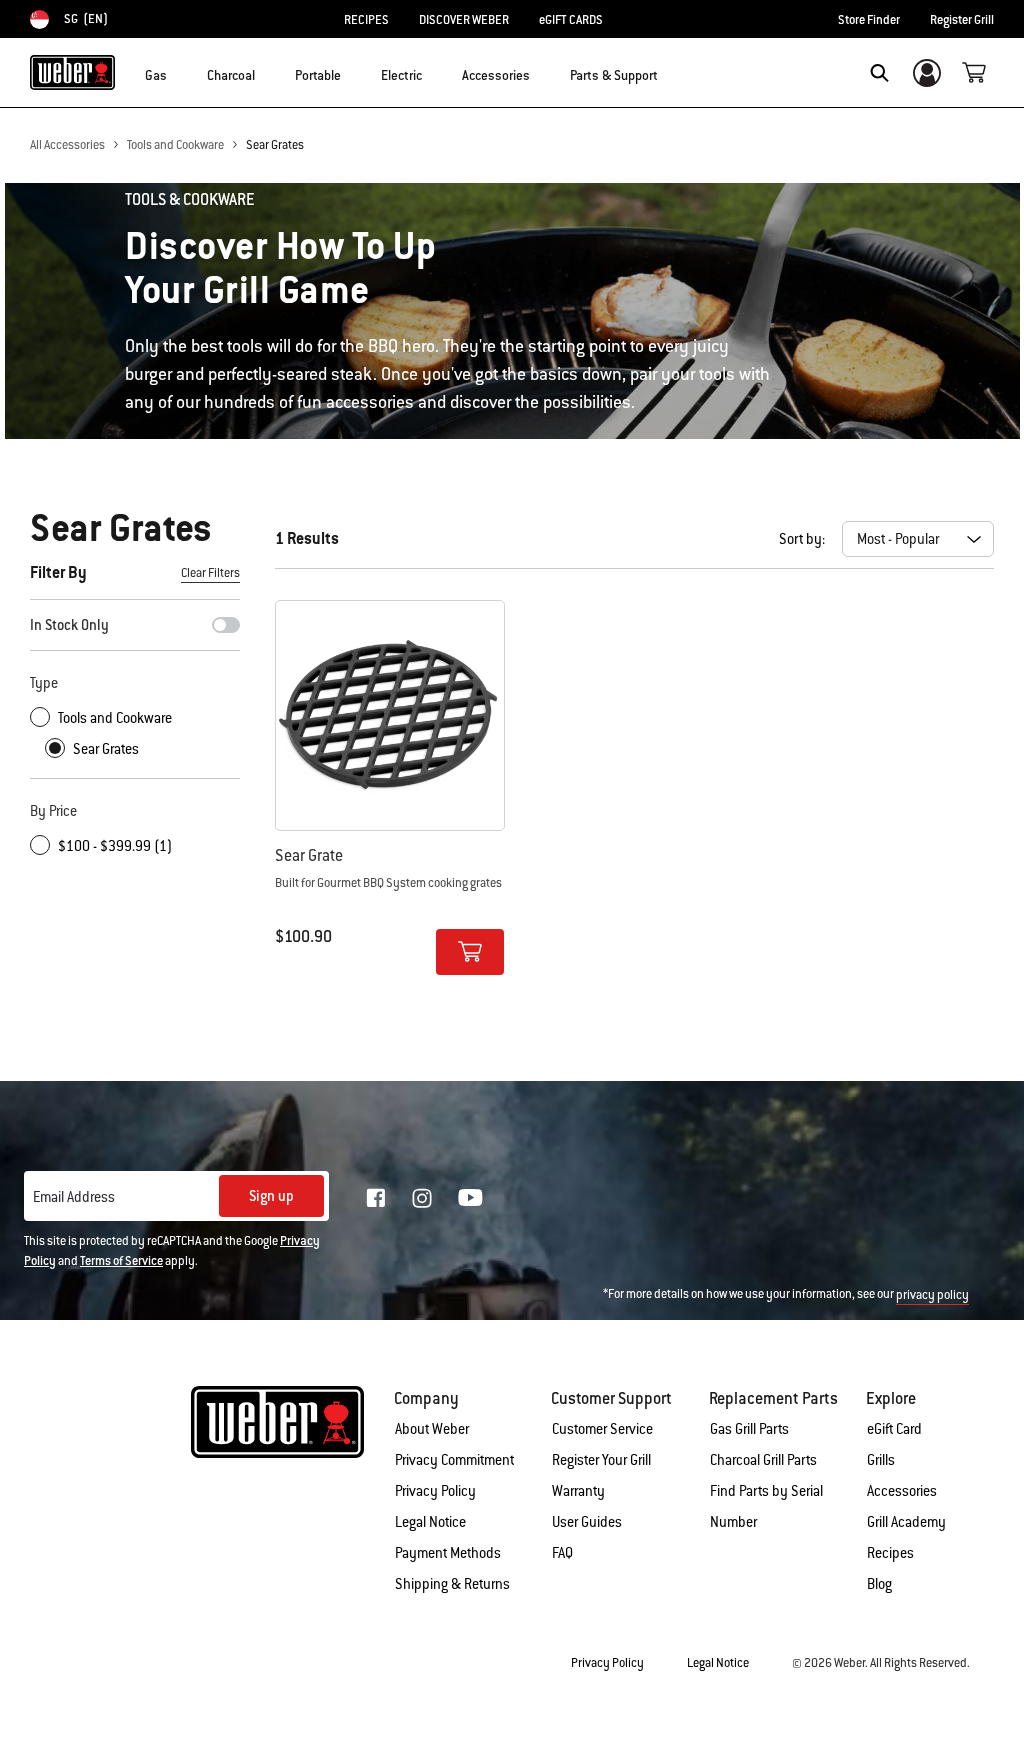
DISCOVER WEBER (464, 20)
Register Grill (962, 20)
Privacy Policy (435, 1491)
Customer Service (602, 1429)
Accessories (902, 1491)
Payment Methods (448, 1553)
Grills (881, 1460)
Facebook (376, 1198)
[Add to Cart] (470, 952)
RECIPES (366, 20)
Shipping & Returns (452, 1584)
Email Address (74, 1197)
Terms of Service (121, 1261)
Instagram (422, 1198)
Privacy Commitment (454, 1460)
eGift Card (894, 1429)
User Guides (587, 1522)
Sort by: (802, 539)
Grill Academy (906, 1522)
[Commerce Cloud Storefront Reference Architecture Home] (72, 72)
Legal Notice (430, 1522)
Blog (879, 1584)
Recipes (890, 1553)
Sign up (271, 1196)
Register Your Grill (601, 1460)
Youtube (470, 1197)
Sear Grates (275, 145)
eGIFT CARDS (571, 20)
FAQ (562, 1553)
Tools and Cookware (175, 145)
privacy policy (932, 1295)
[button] (179, 71)
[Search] (879, 73)
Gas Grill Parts (749, 1429)
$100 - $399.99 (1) (115, 846)
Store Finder (869, 20)
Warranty (578, 1491)
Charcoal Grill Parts (763, 1460)
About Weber (432, 1429)
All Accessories (67, 145)
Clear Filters (210, 573)
